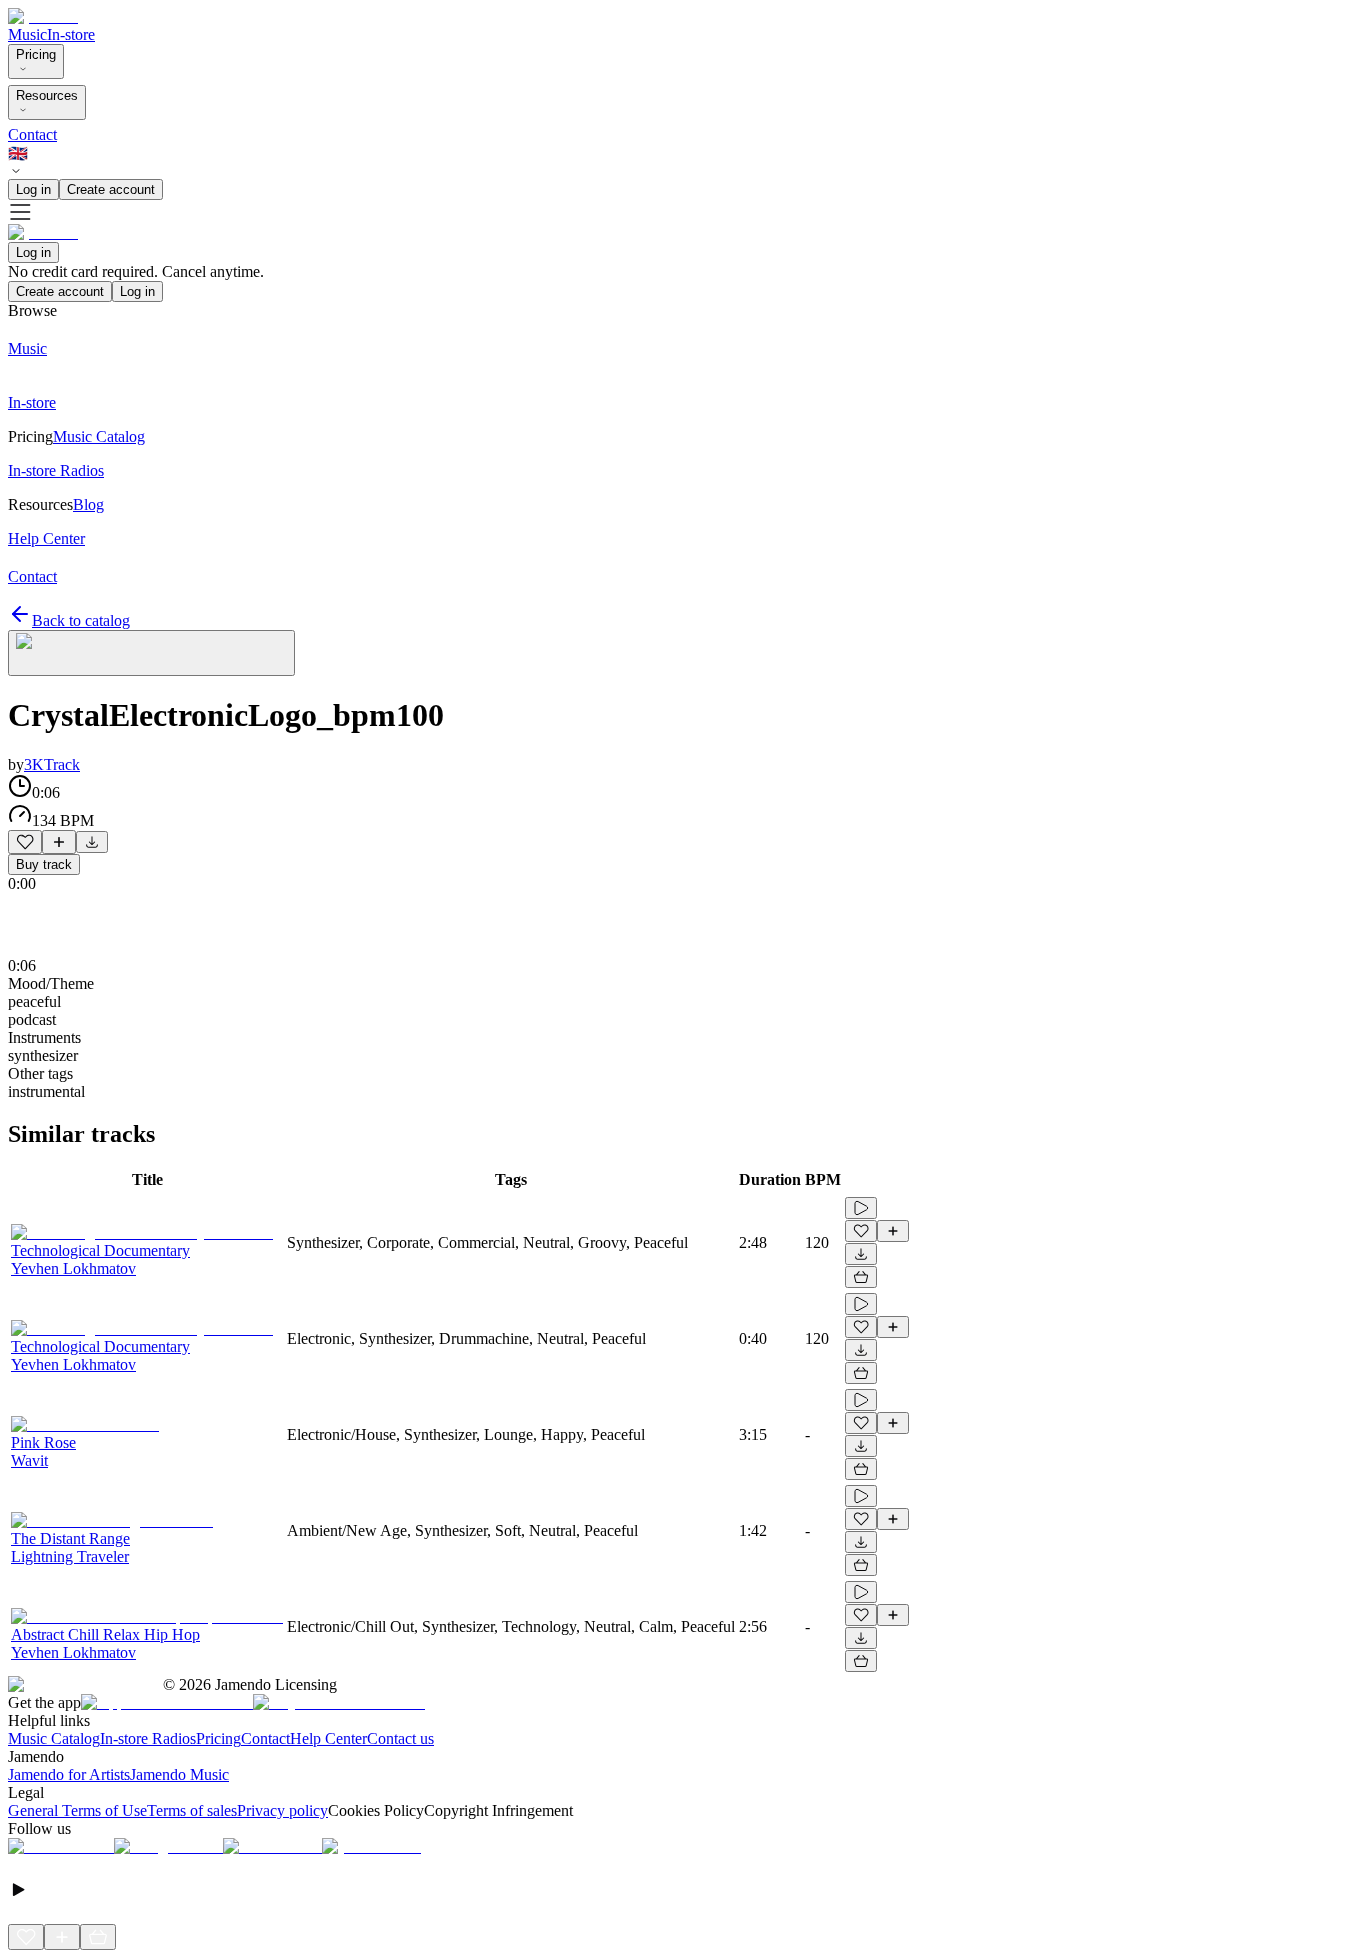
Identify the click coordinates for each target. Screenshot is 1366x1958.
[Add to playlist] (59, 842)
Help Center (328, 1738)
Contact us (400, 1738)
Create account (111, 189)
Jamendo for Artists (69, 1774)
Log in (33, 189)
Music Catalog (54, 1738)
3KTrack (52, 764)
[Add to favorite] (25, 842)
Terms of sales (192, 1810)
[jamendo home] (43, 16)
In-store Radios (148, 1738)
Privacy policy (282, 1810)
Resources (47, 95)
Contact (32, 134)
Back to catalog (81, 620)
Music (27, 34)
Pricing (36, 54)
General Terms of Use (77, 1810)
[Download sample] (92, 842)
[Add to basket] (861, 1277)
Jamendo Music (179, 1774)
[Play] (151, 653)
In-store (71, 34)
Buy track (44, 864)
